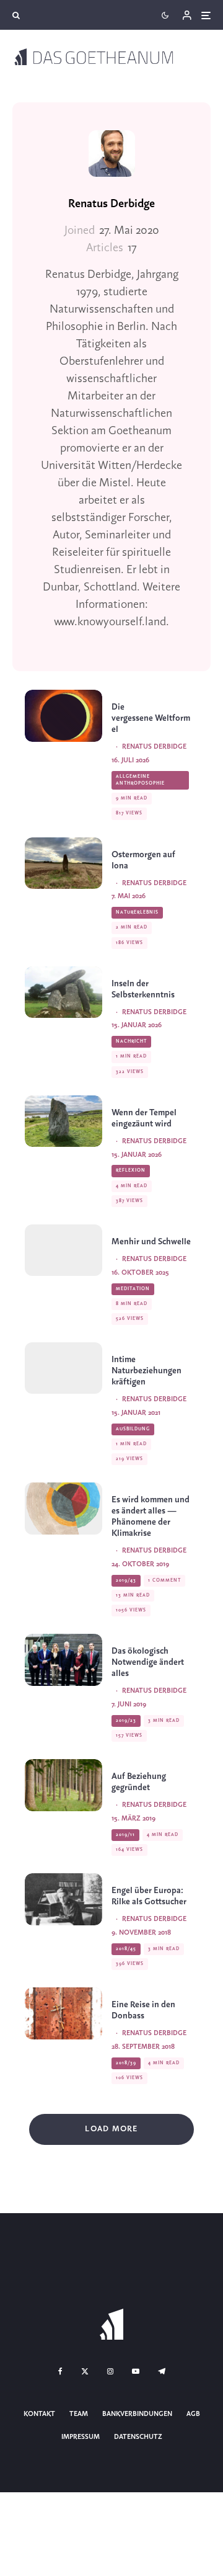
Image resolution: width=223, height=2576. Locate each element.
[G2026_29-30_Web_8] (63, 715)
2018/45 (126, 1949)
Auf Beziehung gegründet (139, 1782)
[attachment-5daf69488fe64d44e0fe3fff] (63, 1508)
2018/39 (126, 2063)
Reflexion (131, 1170)
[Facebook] (60, 2371)
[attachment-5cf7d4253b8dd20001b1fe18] (63, 1660)
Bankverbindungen (137, 2414)
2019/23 (126, 1721)
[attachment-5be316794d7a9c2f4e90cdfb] (63, 1899)
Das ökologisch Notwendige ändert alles (148, 1663)
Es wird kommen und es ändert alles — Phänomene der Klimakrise (151, 1517)
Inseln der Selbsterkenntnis (143, 990)
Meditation (133, 1289)
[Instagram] (110, 2371)
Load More (111, 2129)
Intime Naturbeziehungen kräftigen (146, 1371)
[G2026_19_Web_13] (63, 863)
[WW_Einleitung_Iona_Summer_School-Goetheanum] (63, 1368)
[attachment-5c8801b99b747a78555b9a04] (63, 1785)
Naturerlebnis (137, 912)
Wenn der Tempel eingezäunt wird (144, 1119)
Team (79, 2414)
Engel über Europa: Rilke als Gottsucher (149, 1896)
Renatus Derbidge (111, 204)
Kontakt (39, 2414)
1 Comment (164, 1580)
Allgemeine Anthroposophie (140, 780)
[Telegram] (162, 2371)
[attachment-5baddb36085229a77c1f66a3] (63, 2013)
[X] (85, 2371)
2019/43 (126, 1580)
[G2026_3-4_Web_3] (63, 992)
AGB (193, 2414)
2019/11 (125, 1835)
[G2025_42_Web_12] (63, 1250)
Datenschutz (138, 2437)
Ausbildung (133, 1429)
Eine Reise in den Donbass (143, 2011)
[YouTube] (136, 2371)
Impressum (81, 2437)
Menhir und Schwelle (151, 1242)
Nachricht (131, 1041)
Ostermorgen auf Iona (143, 861)
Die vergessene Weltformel (151, 719)
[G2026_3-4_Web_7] (63, 1121)
